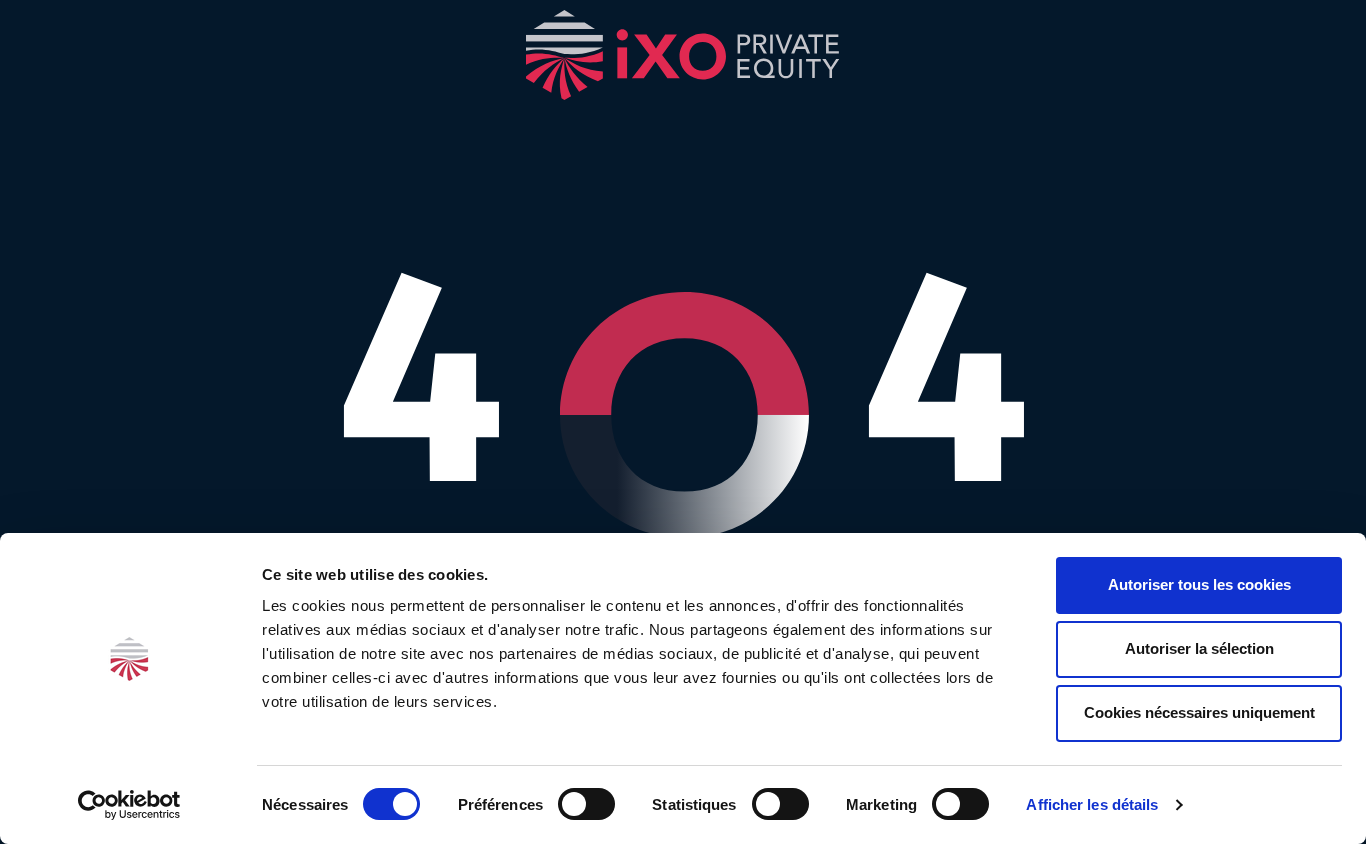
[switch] (586, 804)
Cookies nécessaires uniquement (1199, 712)
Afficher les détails (1092, 804)
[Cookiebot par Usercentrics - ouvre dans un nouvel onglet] (129, 805)
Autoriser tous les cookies (1199, 584)
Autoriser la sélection (1199, 648)
